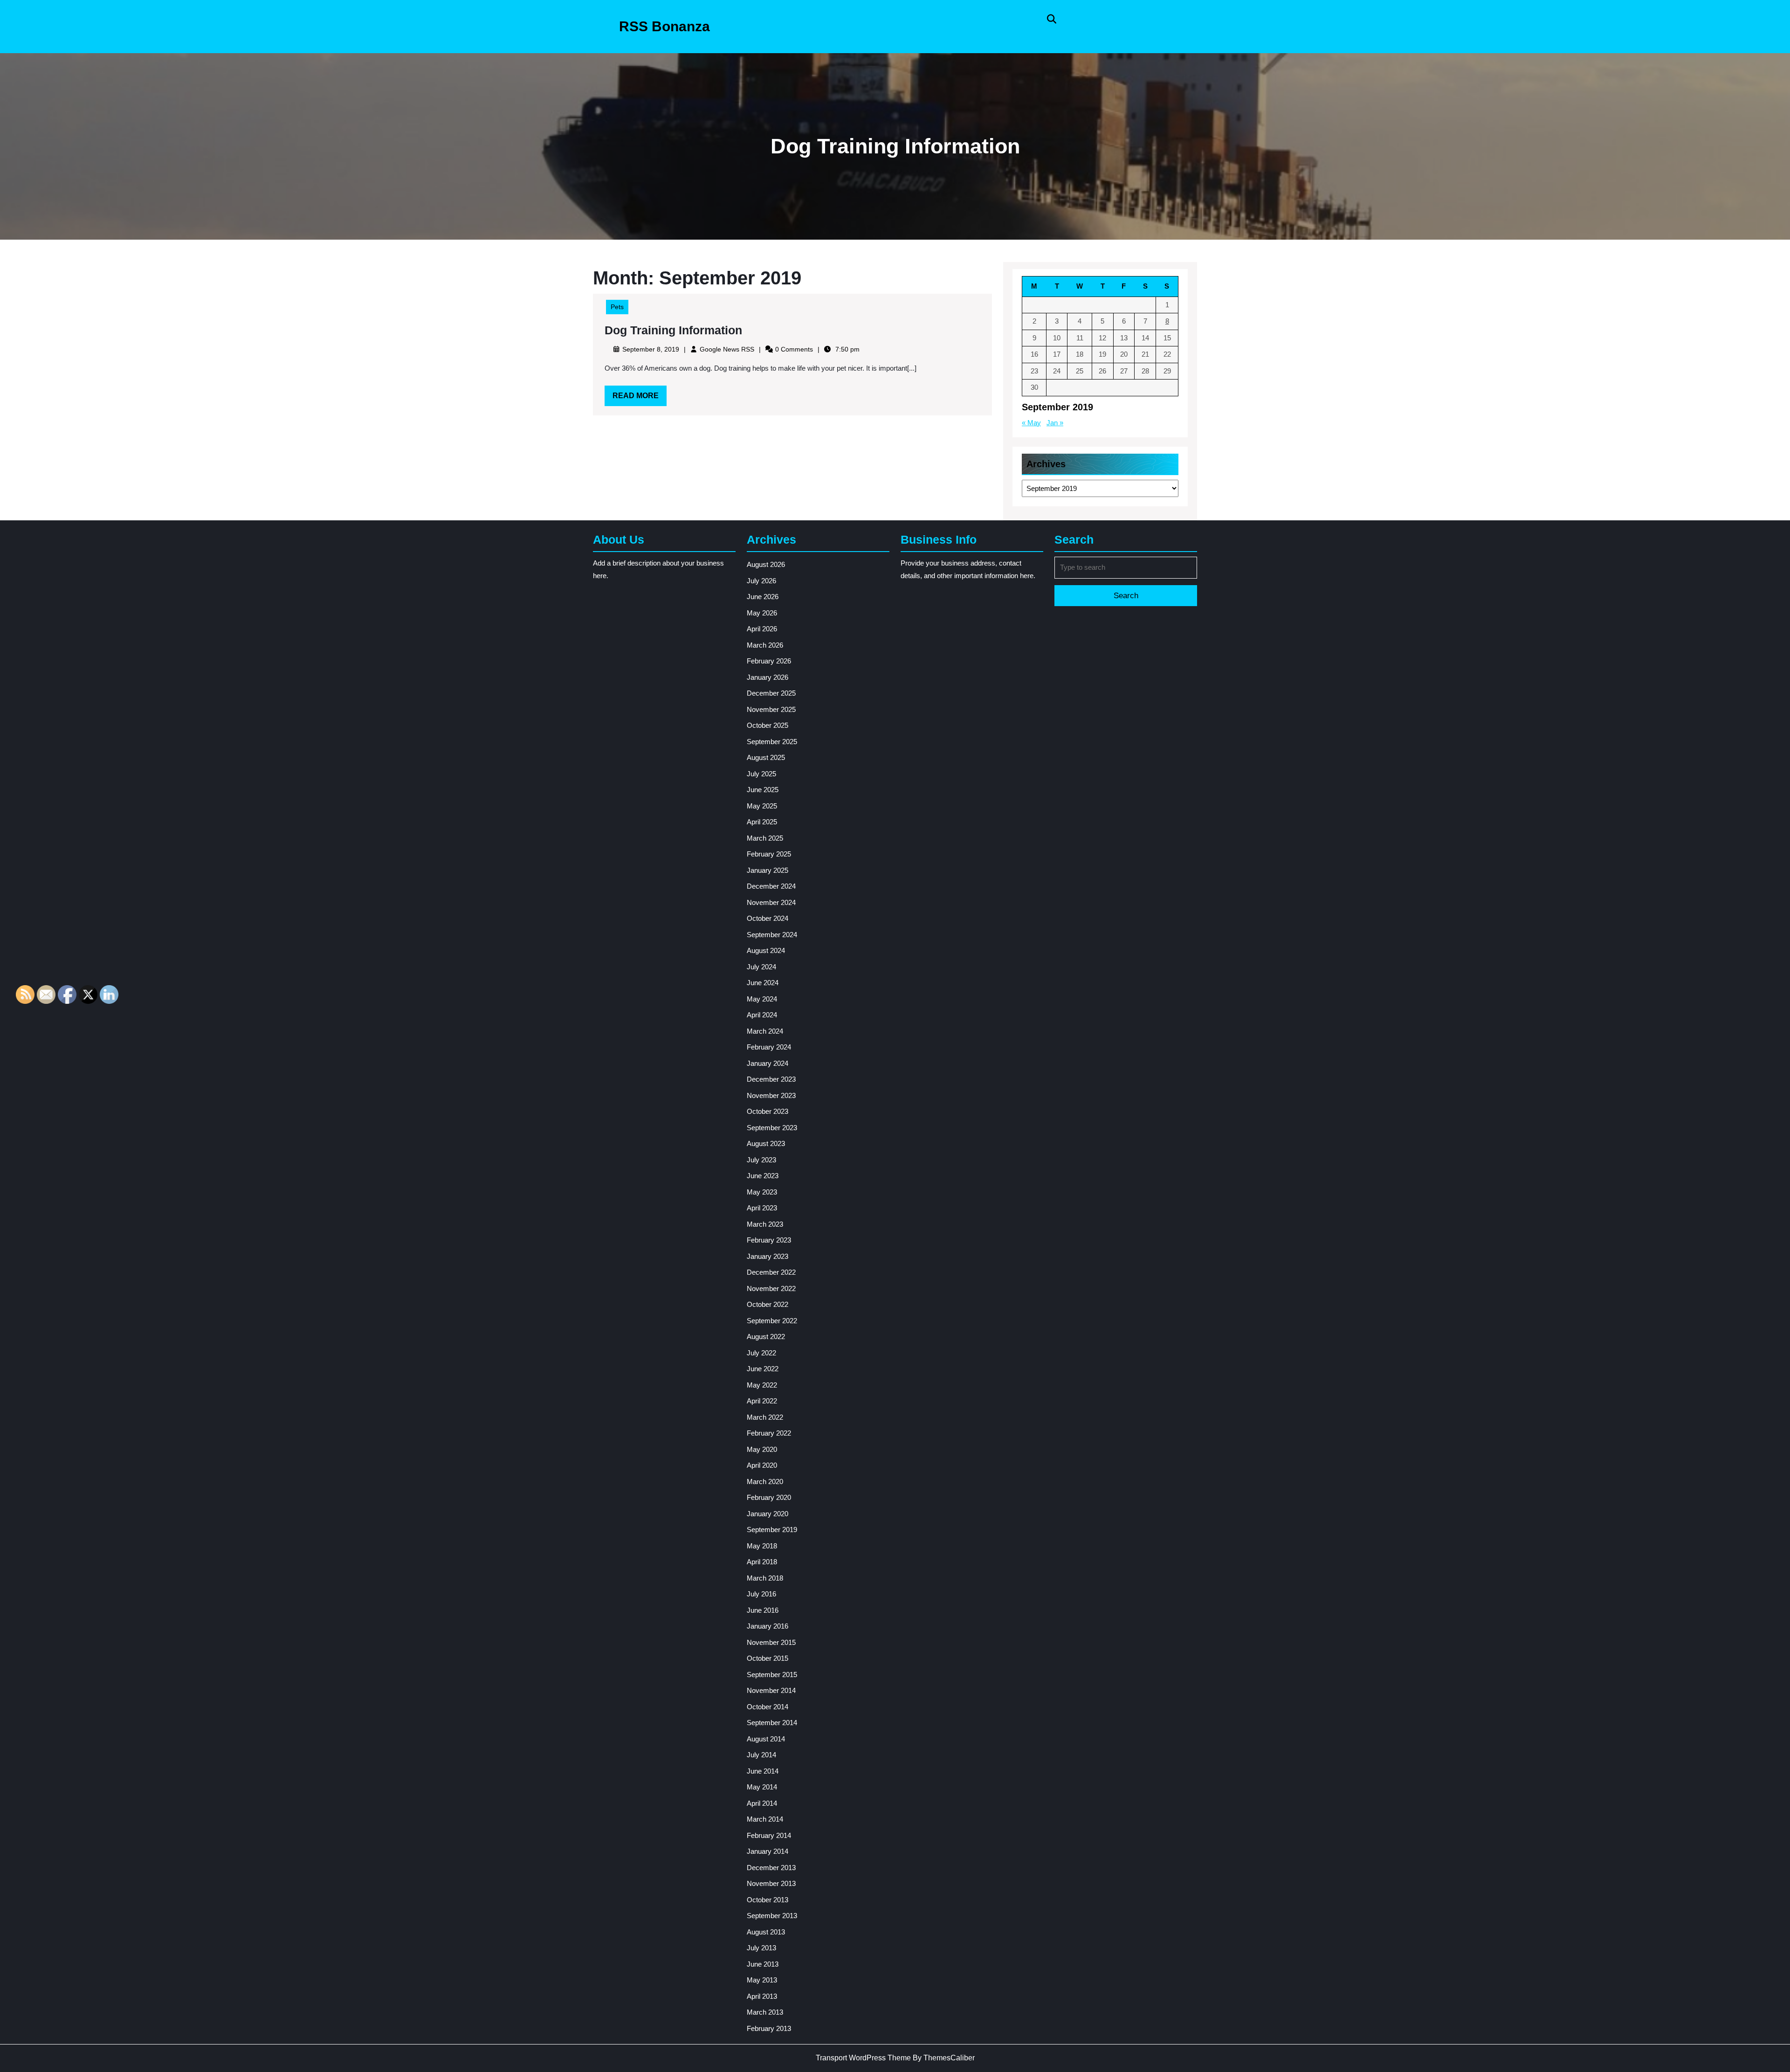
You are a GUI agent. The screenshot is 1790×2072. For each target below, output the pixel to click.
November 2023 (771, 1095)
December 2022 (771, 1272)
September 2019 (772, 1530)
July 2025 (761, 774)
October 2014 (768, 1707)
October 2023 (768, 1111)
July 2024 (761, 967)
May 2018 (762, 1546)
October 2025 (768, 725)
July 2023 (761, 1160)
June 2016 (763, 1610)
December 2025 (771, 693)
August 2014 (766, 1739)
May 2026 (762, 613)
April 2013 (762, 1996)
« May (1031, 423)
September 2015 (772, 1675)
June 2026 (763, 597)
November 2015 (771, 1642)
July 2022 (761, 1353)
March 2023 (765, 1224)
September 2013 (772, 1916)
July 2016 (761, 1594)
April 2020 (762, 1465)
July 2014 (761, 1755)
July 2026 (761, 581)
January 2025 (768, 870)
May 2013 (762, 1980)
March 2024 (765, 1031)
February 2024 (769, 1047)
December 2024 (771, 886)
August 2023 (766, 1143)
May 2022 (762, 1385)
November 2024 (771, 902)
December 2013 (771, 1868)
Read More (640, 399)
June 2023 (763, 1176)
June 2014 (763, 1771)
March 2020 (765, 1481)
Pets (617, 307)
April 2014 (762, 1803)
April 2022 (762, 1401)
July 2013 (761, 1948)
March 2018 (765, 1578)
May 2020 (762, 1449)
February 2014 (769, 1835)
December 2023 (771, 1079)
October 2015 (768, 1658)
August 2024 (766, 950)
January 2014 (768, 1851)
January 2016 (768, 1626)
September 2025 (772, 742)
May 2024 (762, 999)
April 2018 (762, 1562)
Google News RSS (727, 349)
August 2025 (766, 757)
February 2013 (769, 2028)
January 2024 (768, 1063)
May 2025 (762, 806)
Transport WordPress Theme (863, 2058)
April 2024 (762, 1015)
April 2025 (762, 822)
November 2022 (771, 1288)
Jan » (1055, 423)
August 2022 (766, 1336)
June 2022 (763, 1369)
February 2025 (769, 854)
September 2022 (772, 1321)
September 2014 (772, 1723)
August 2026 (766, 564)
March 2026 (765, 645)
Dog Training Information (673, 330)
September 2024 (772, 935)
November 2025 (771, 709)
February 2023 (769, 1240)
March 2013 (765, 2012)
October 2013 (768, 1900)
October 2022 (768, 1304)
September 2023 (772, 1128)
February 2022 (769, 1433)
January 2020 (768, 1514)
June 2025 (763, 790)
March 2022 (765, 1417)
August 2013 (766, 1932)
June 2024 (763, 983)
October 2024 (768, 918)
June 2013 (763, 1964)
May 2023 (762, 1192)
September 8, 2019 (651, 349)
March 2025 (765, 838)
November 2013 (771, 1883)
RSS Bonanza (664, 26)
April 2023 (762, 1208)
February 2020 (769, 1497)
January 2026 (768, 677)
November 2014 (771, 1690)
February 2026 (769, 661)
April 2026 (762, 629)
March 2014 (765, 1819)
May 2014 (762, 1787)
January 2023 (768, 1256)
